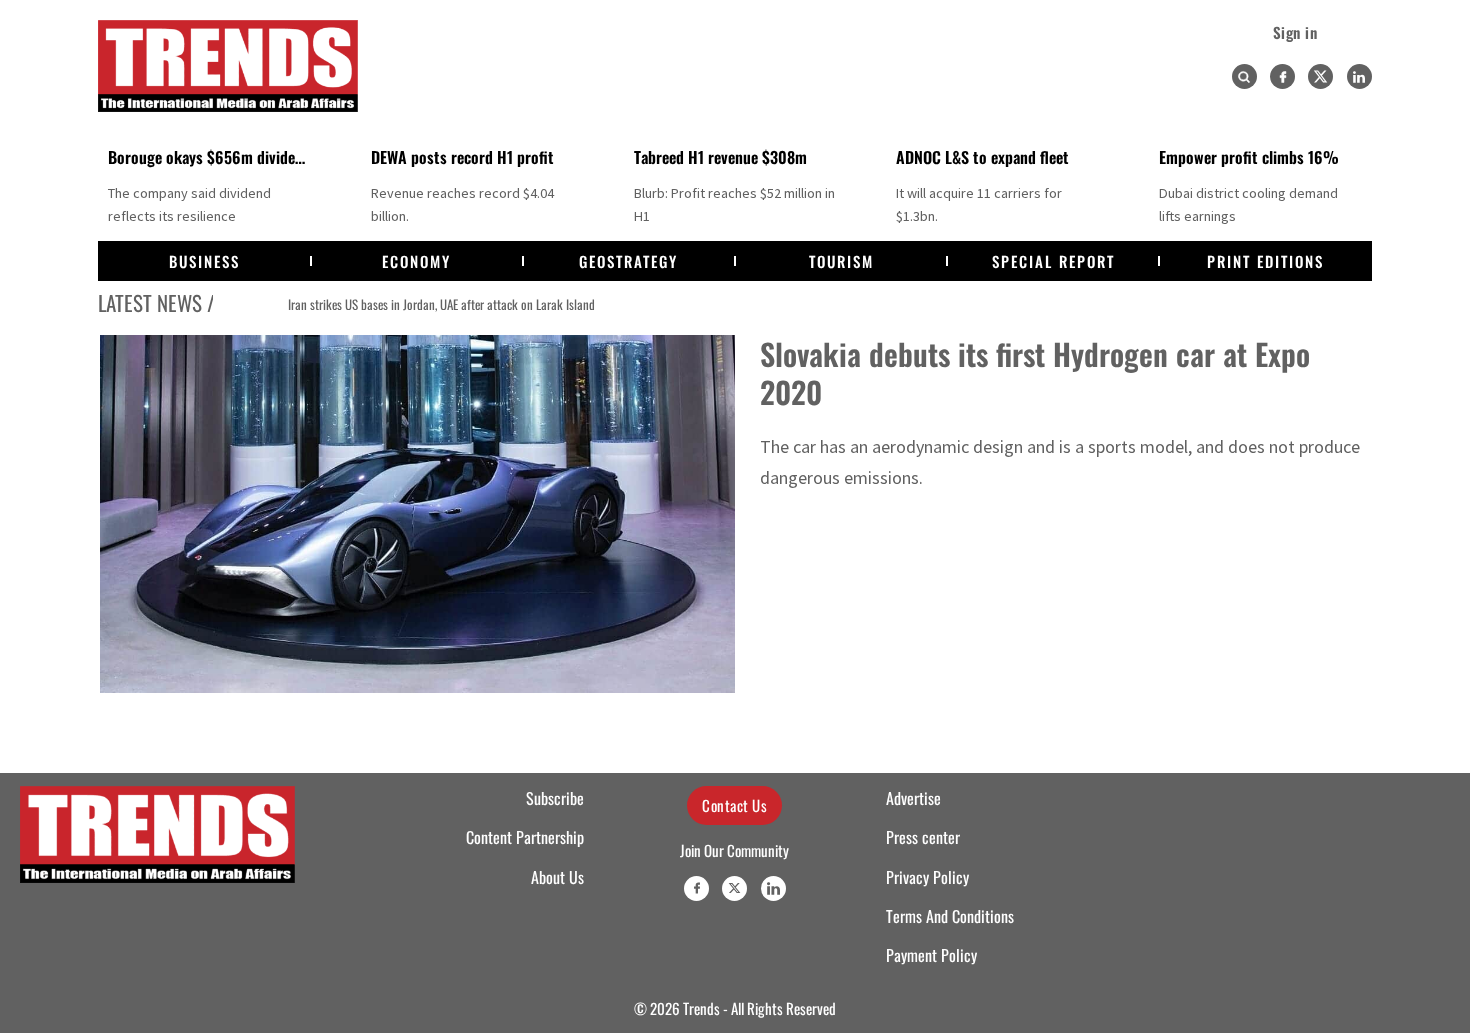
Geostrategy (628, 261)
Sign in (1295, 32)
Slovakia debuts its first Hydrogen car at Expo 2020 (1035, 372)
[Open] (1244, 77)
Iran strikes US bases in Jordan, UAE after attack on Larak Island (399, 304)
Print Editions (1265, 261)
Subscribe (555, 798)
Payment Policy (931, 955)
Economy (416, 261)
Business (204, 261)
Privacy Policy (927, 877)
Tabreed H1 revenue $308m (720, 157)
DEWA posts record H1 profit (462, 157)
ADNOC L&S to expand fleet (982, 157)
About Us (557, 877)
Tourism (841, 261)
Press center (923, 837)
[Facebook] (1282, 76)
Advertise (913, 798)
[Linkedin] (1359, 76)
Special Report (1053, 261)
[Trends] (228, 66)
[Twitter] (1320, 76)
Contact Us (734, 805)
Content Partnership (525, 837)
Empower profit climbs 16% (1249, 157)
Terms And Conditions (950, 916)
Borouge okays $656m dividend (209, 157)
